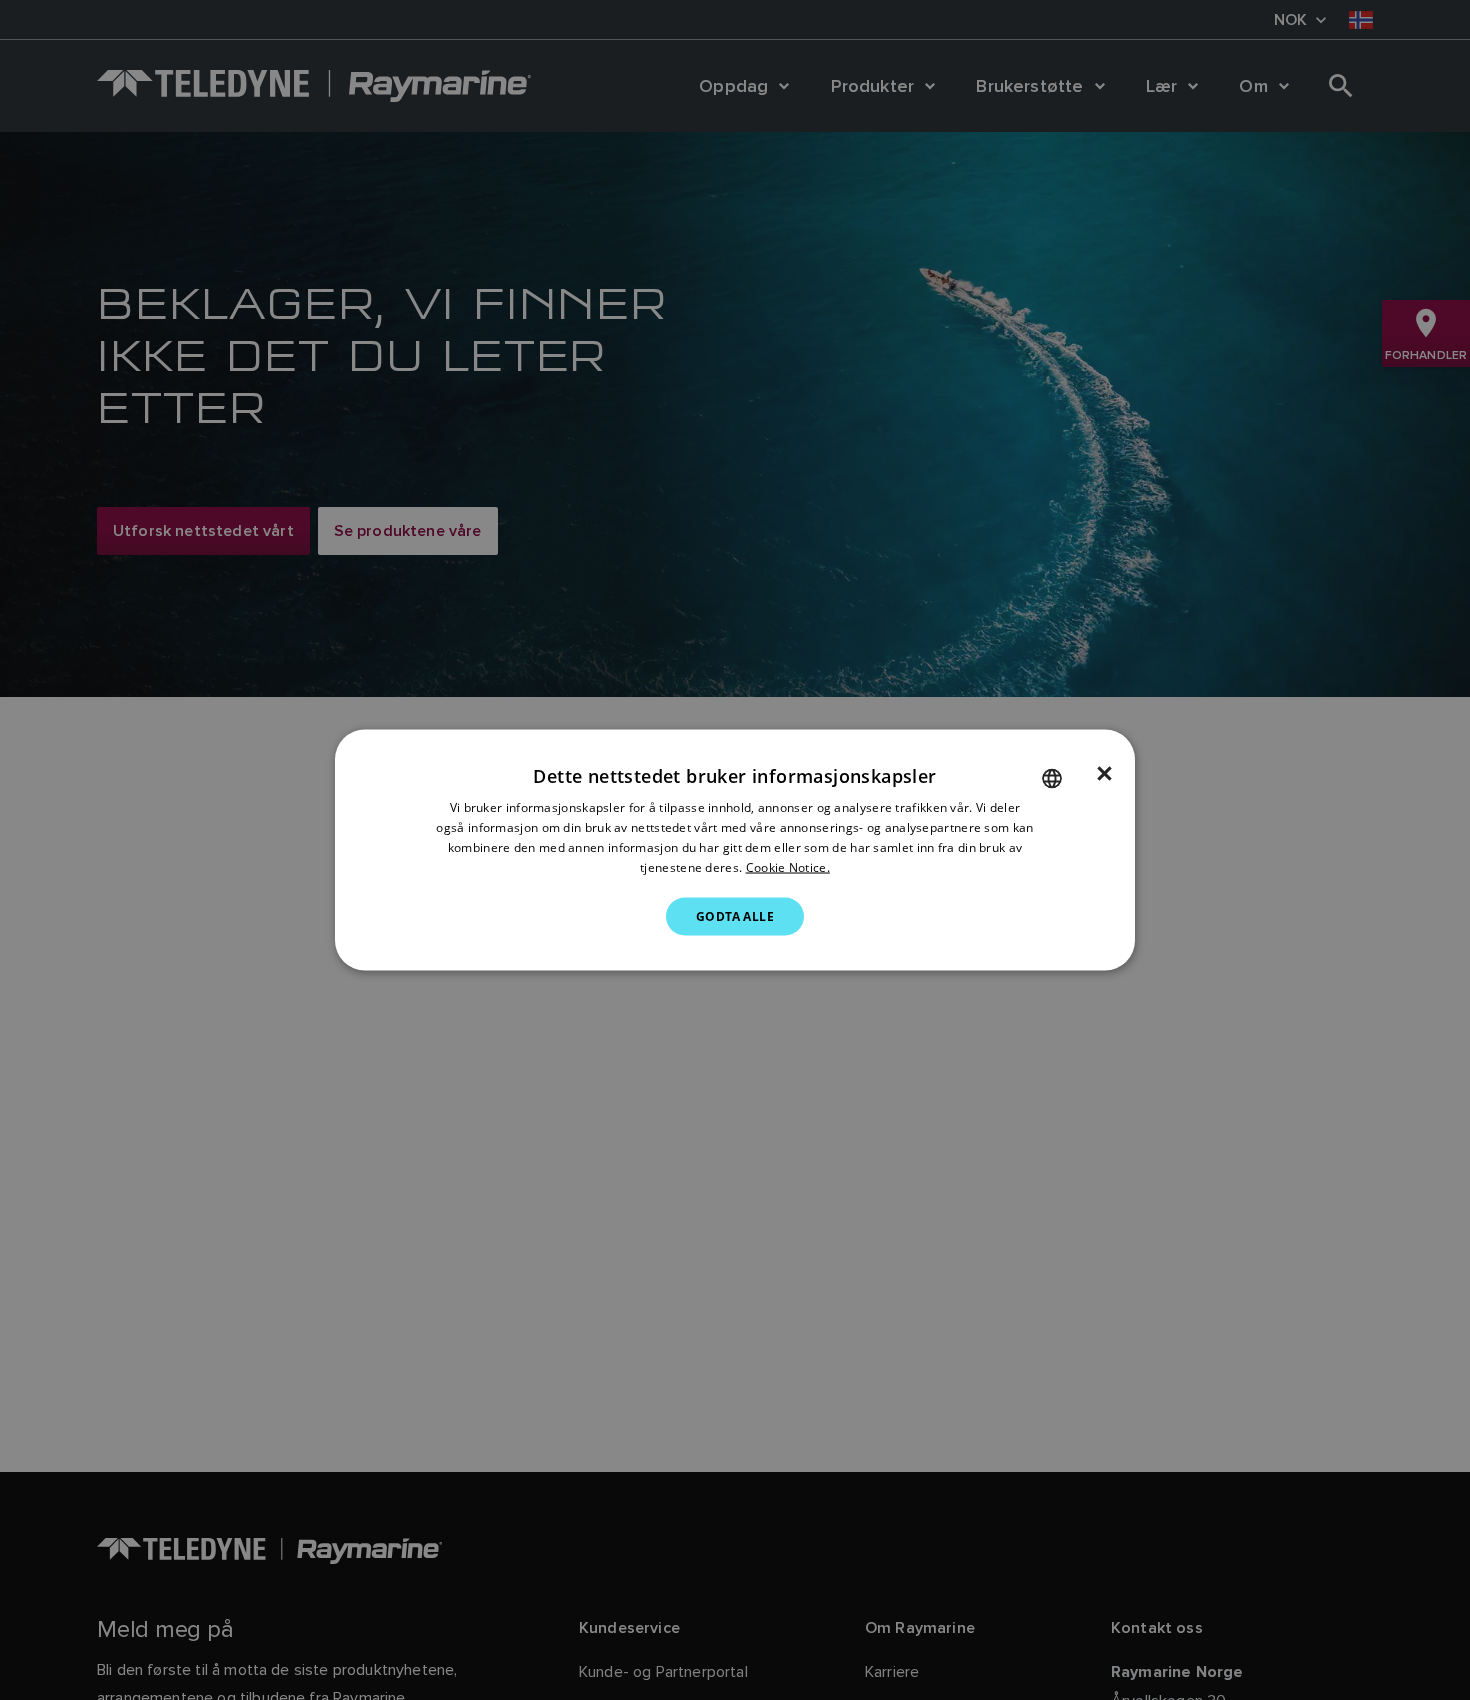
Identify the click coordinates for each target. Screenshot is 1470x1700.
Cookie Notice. (788, 866)
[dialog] (735, 850)
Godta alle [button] (735, 915)
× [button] (1104, 774)
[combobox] (1052, 779)
